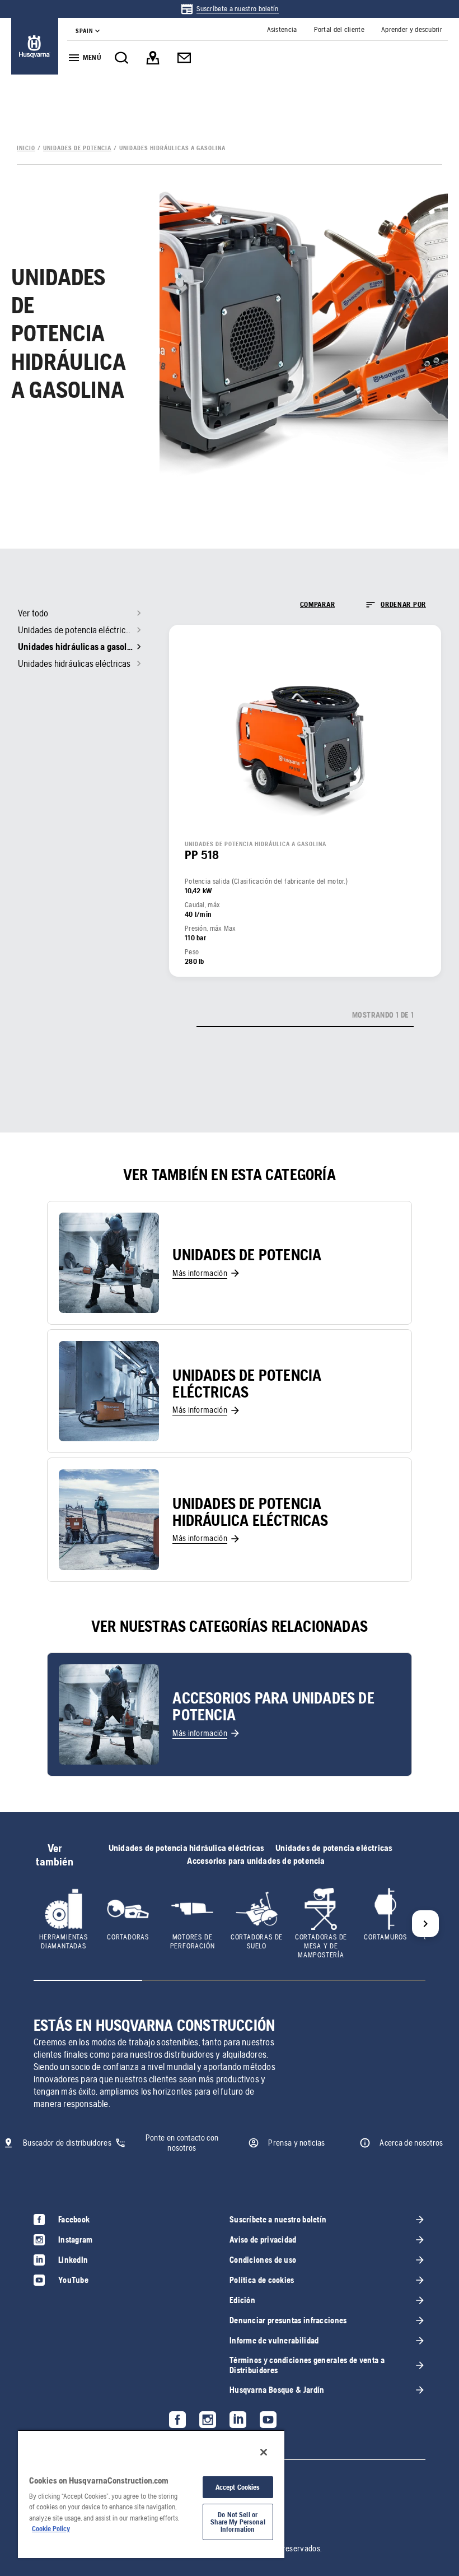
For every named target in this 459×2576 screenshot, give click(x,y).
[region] (151, 2494)
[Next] (425, 1924)
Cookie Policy (51, 2529)
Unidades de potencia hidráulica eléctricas (186, 1848)
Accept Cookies (238, 2487)
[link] (229, 9)
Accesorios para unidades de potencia (256, 1861)
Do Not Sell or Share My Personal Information (238, 2522)
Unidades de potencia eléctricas (334, 1848)
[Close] (264, 2452)
